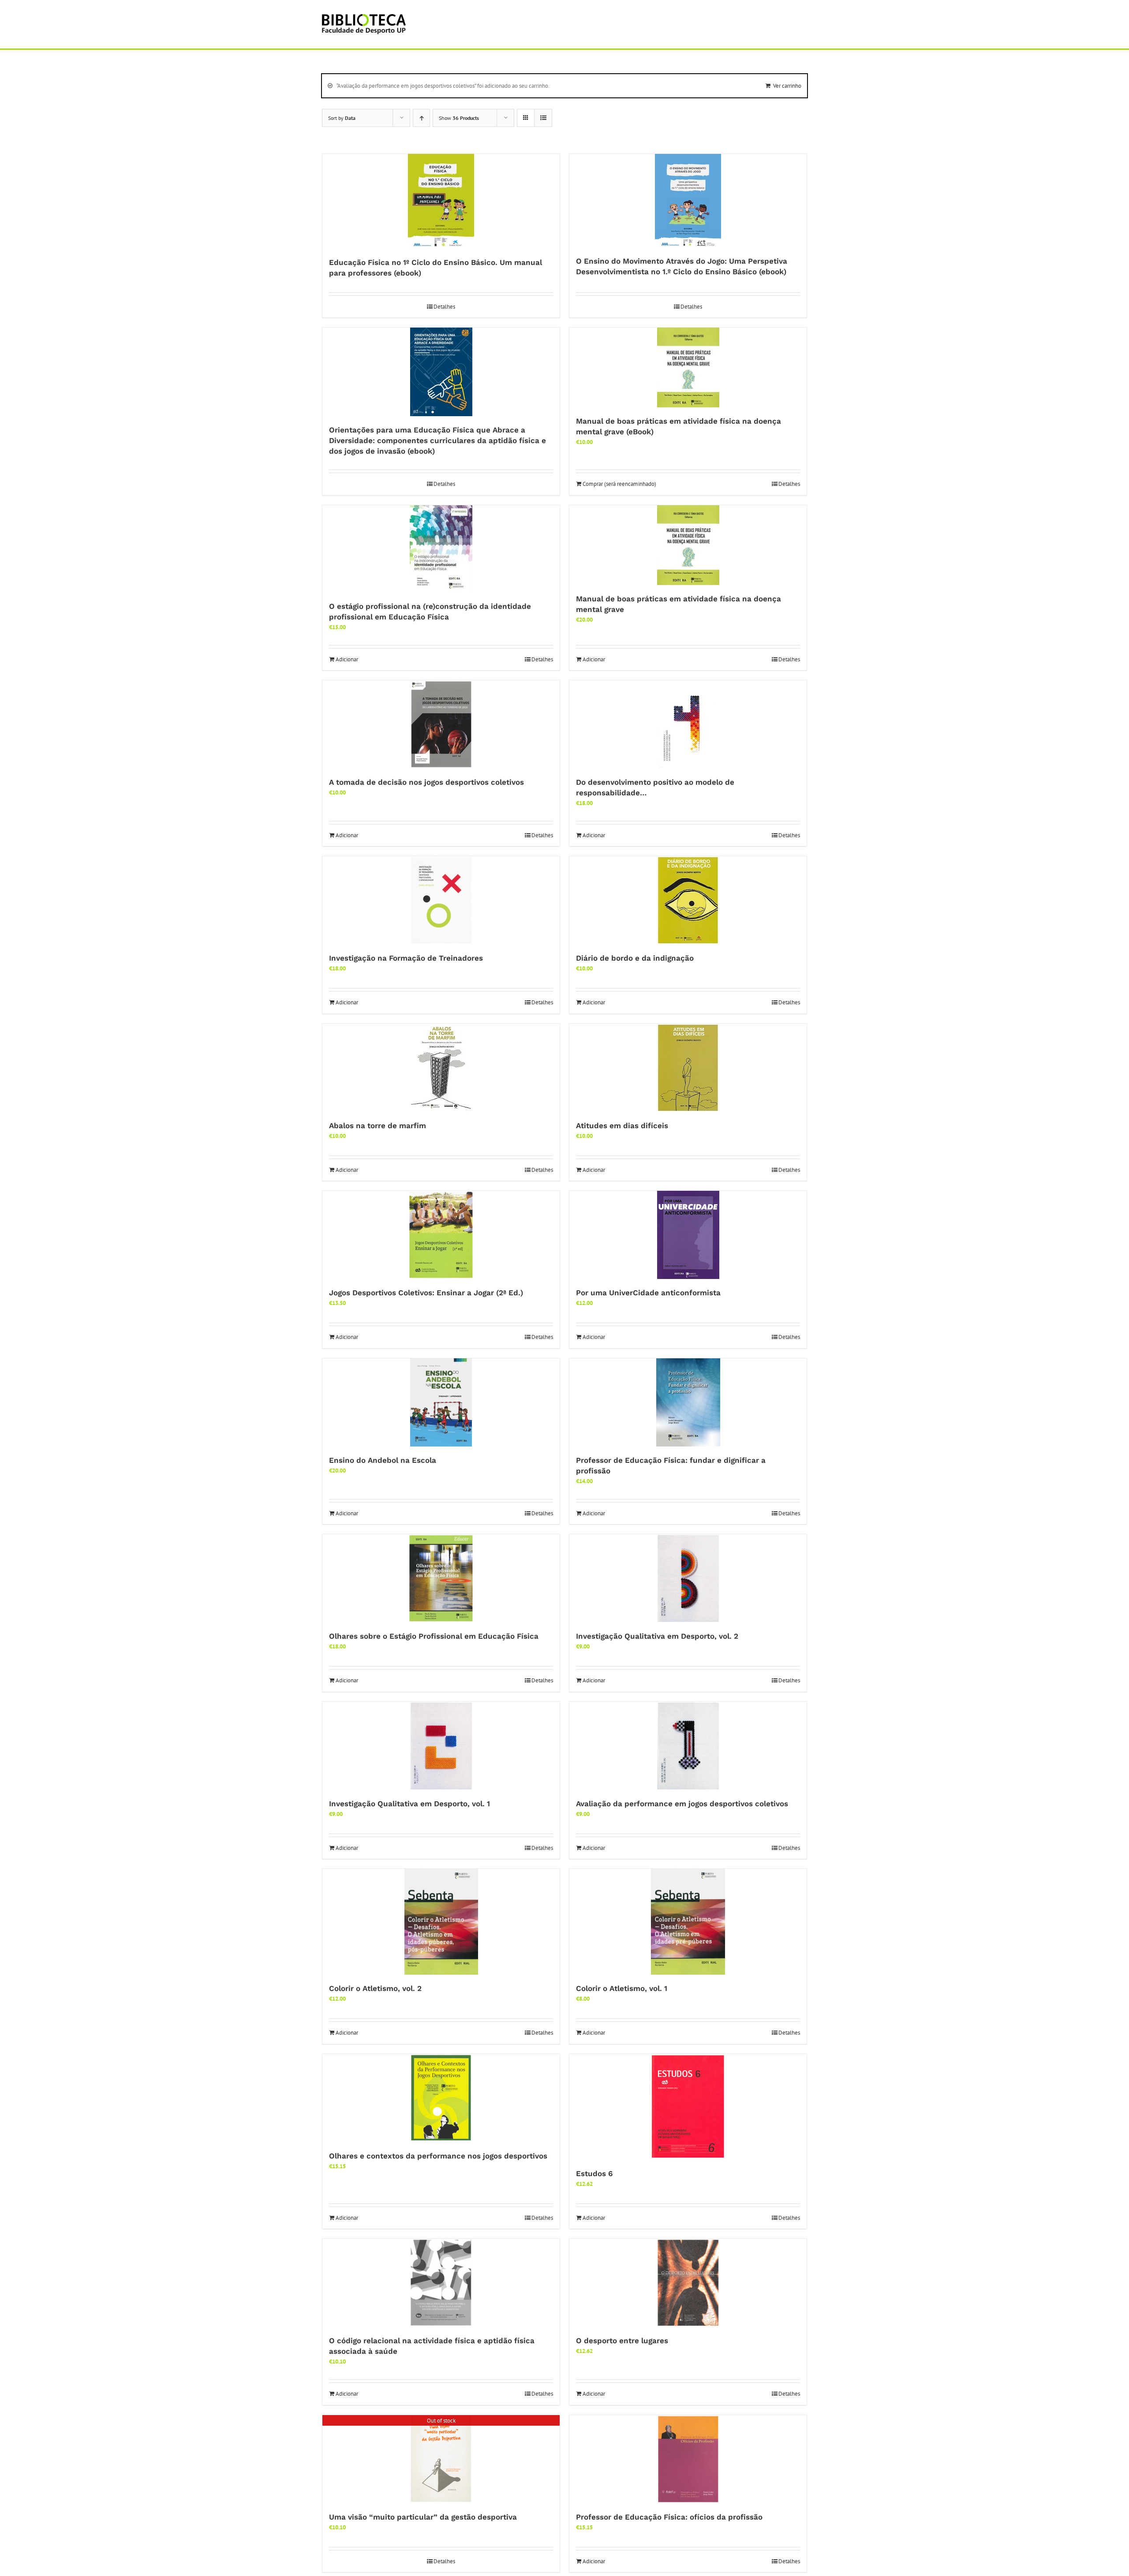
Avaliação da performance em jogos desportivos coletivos (682, 1804)
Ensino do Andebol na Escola (383, 1460)
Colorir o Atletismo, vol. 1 (622, 1988)
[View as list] (543, 118)
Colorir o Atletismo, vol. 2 (375, 1988)
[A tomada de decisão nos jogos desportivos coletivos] (441, 724)
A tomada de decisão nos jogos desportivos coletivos (426, 782)
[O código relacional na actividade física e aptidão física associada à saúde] (441, 2283)
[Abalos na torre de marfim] (441, 1068)
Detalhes (444, 307)
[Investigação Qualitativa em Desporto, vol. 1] (441, 1746)
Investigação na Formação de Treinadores (406, 958)
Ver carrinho (787, 86)
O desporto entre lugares (622, 2341)
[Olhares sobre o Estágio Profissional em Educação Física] (441, 1578)
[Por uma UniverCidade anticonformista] (688, 1235)
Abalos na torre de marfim (378, 1126)
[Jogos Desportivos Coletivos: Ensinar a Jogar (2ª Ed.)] (441, 1235)
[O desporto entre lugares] (688, 2283)
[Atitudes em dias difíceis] (688, 1068)
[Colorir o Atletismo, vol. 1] (688, 1922)
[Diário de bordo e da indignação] (688, 900)
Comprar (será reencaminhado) (619, 484)
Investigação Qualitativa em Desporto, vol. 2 (657, 1636)
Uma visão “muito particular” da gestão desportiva (423, 2517)
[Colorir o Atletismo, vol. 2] (441, 1922)
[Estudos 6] (688, 2107)
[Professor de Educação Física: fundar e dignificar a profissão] (688, 1402)
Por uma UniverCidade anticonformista (648, 1293)
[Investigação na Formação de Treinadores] (441, 900)
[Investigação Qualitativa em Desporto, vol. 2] (688, 1578)
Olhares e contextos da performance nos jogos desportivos (438, 2156)
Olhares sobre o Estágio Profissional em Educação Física (434, 1636)
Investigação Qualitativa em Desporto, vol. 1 (409, 1804)
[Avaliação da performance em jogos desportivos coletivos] (688, 1746)
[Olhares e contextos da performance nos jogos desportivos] (441, 2098)
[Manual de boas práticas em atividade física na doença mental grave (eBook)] (688, 367)
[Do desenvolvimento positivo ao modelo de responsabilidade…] (688, 724)
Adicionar (347, 659)
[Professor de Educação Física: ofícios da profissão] (688, 2459)
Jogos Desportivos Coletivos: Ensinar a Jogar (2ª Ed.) (426, 1293)
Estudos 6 (594, 2173)
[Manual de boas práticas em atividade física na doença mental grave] (688, 545)
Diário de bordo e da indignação (635, 958)
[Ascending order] (421, 118)
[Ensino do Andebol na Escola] (441, 1402)
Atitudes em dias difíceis (622, 1126)
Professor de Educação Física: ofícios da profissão (669, 2517)
